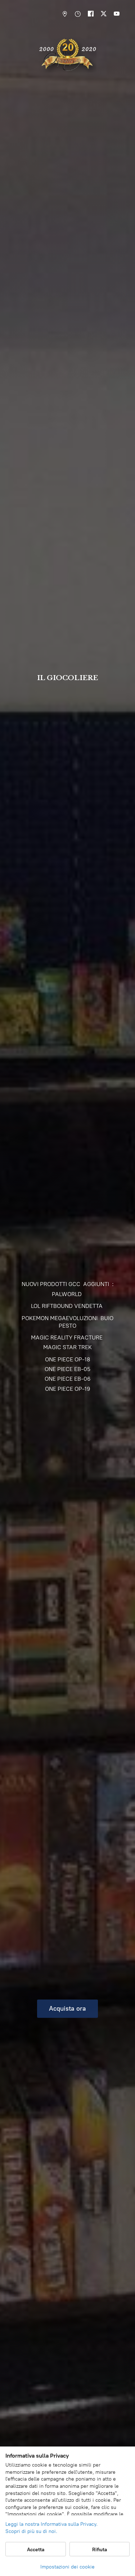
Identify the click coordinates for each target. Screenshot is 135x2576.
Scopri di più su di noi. (31, 2531)
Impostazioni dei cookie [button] (67, 2567)
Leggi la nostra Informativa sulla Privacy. (51, 2524)
